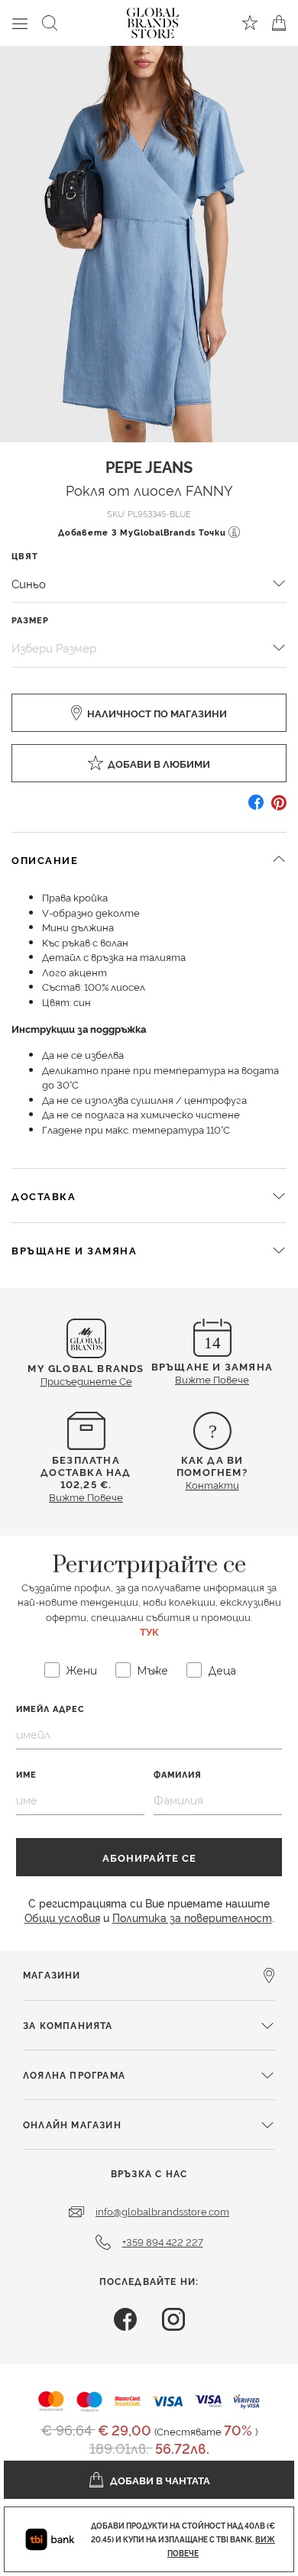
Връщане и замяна (74, 1250)
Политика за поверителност (192, 1917)
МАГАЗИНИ (52, 1974)
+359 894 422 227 (163, 2241)
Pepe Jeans (149, 466)
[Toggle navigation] (20, 23)
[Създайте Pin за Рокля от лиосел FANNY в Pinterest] (279, 808)
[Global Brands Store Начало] (153, 20)
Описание (45, 859)
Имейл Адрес (50, 1709)
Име (26, 1774)
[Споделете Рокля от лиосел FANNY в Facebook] (256, 808)
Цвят (25, 556)
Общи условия (62, 1917)
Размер (30, 620)
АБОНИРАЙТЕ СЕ (149, 1857)
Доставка (44, 1196)
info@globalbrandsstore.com (162, 2211)
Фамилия (178, 1774)
